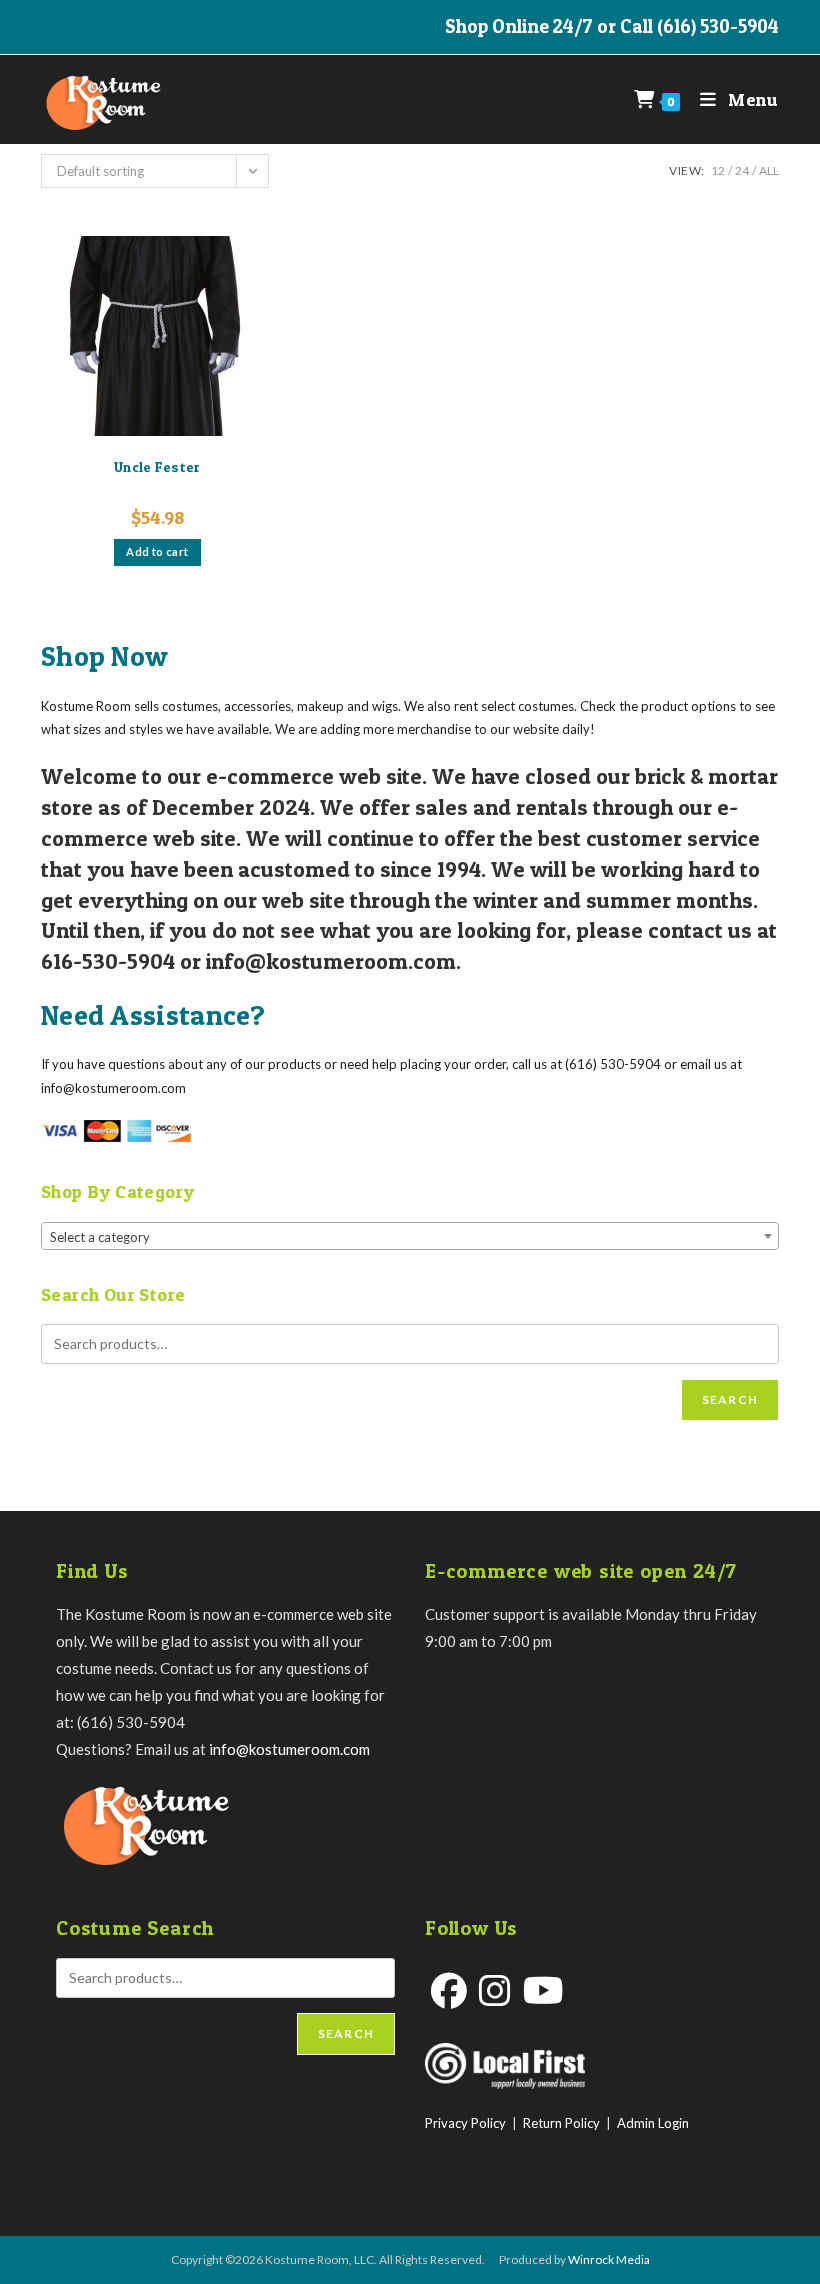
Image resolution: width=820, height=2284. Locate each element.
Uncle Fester (157, 466)
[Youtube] (543, 1990)
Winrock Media (609, 2259)
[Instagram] (495, 1990)
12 (718, 170)
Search (730, 1399)
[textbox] (410, 1237)
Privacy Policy (465, 2123)
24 (742, 170)
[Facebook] (449, 1990)
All (769, 170)
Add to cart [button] (157, 551)
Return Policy (561, 2123)
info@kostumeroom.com (289, 1749)
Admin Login (653, 2123)
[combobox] (410, 1236)
